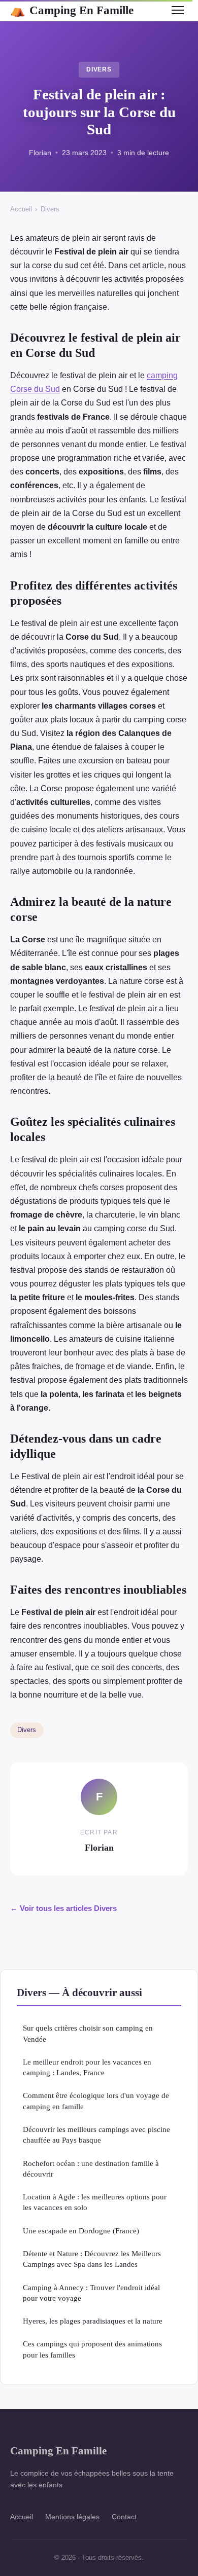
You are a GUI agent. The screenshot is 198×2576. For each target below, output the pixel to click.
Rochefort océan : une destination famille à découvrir (91, 2168)
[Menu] (178, 10)
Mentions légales (72, 2517)
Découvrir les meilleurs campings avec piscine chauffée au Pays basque (96, 2135)
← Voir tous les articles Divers (63, 1908)
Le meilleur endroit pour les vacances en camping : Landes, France (87, 2067)
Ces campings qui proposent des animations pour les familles (92, 2349)
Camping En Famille (72, 10)
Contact (124, 2517)
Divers (99, 69)
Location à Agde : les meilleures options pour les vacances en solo (95, 2202)
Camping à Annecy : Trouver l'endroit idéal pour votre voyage (91, 2293)
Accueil (21, 209)
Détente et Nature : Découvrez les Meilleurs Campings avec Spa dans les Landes (92, 2259)
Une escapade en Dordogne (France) (81, 2231)
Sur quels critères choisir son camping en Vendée (88, 2033)
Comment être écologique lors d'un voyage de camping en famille (96, 2101)
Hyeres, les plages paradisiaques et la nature (93, 2321)
